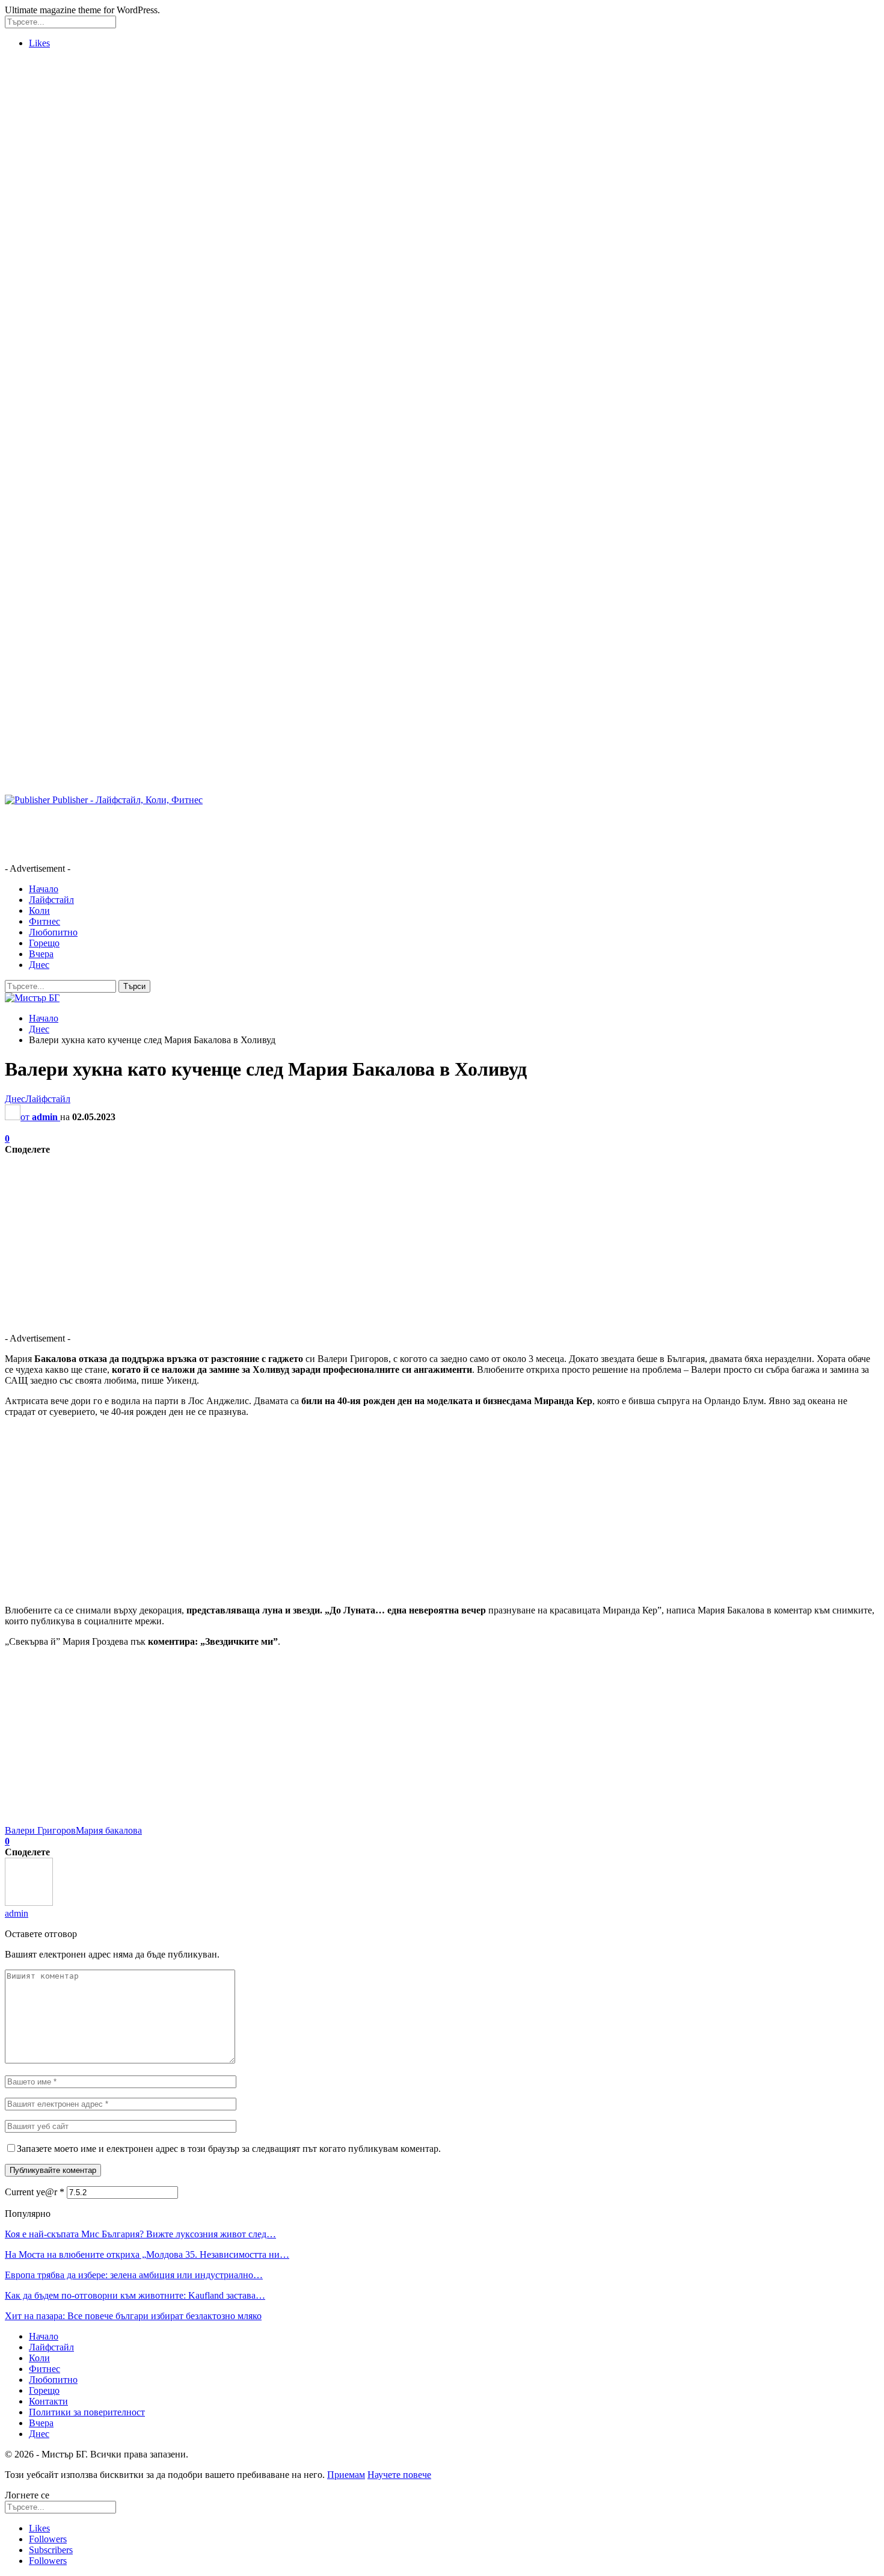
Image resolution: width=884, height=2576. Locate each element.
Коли (39, 911)
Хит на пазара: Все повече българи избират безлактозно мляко (133, 2316)
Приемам (346, 2475)
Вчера (41, 954)
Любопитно (53, 932)
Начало (44, 889)
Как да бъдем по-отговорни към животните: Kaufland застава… (135, 2295)
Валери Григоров (40, 1830)
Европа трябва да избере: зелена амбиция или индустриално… (134, 2275)
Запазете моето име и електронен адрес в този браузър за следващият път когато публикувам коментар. (229, 2149)
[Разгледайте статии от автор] (29, 1903)
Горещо (44, 943)
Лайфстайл (51, 900)
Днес (39, 965)
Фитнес (45, 921)
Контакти (48, 2401)
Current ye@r (35, 2192)
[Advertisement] (53, 239)
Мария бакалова (109, 1830)
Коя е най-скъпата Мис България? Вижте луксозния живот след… (140, 2234)
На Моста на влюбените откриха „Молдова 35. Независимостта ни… (147, 2254)
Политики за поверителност (87, 2412)
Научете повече (399, 2475)
